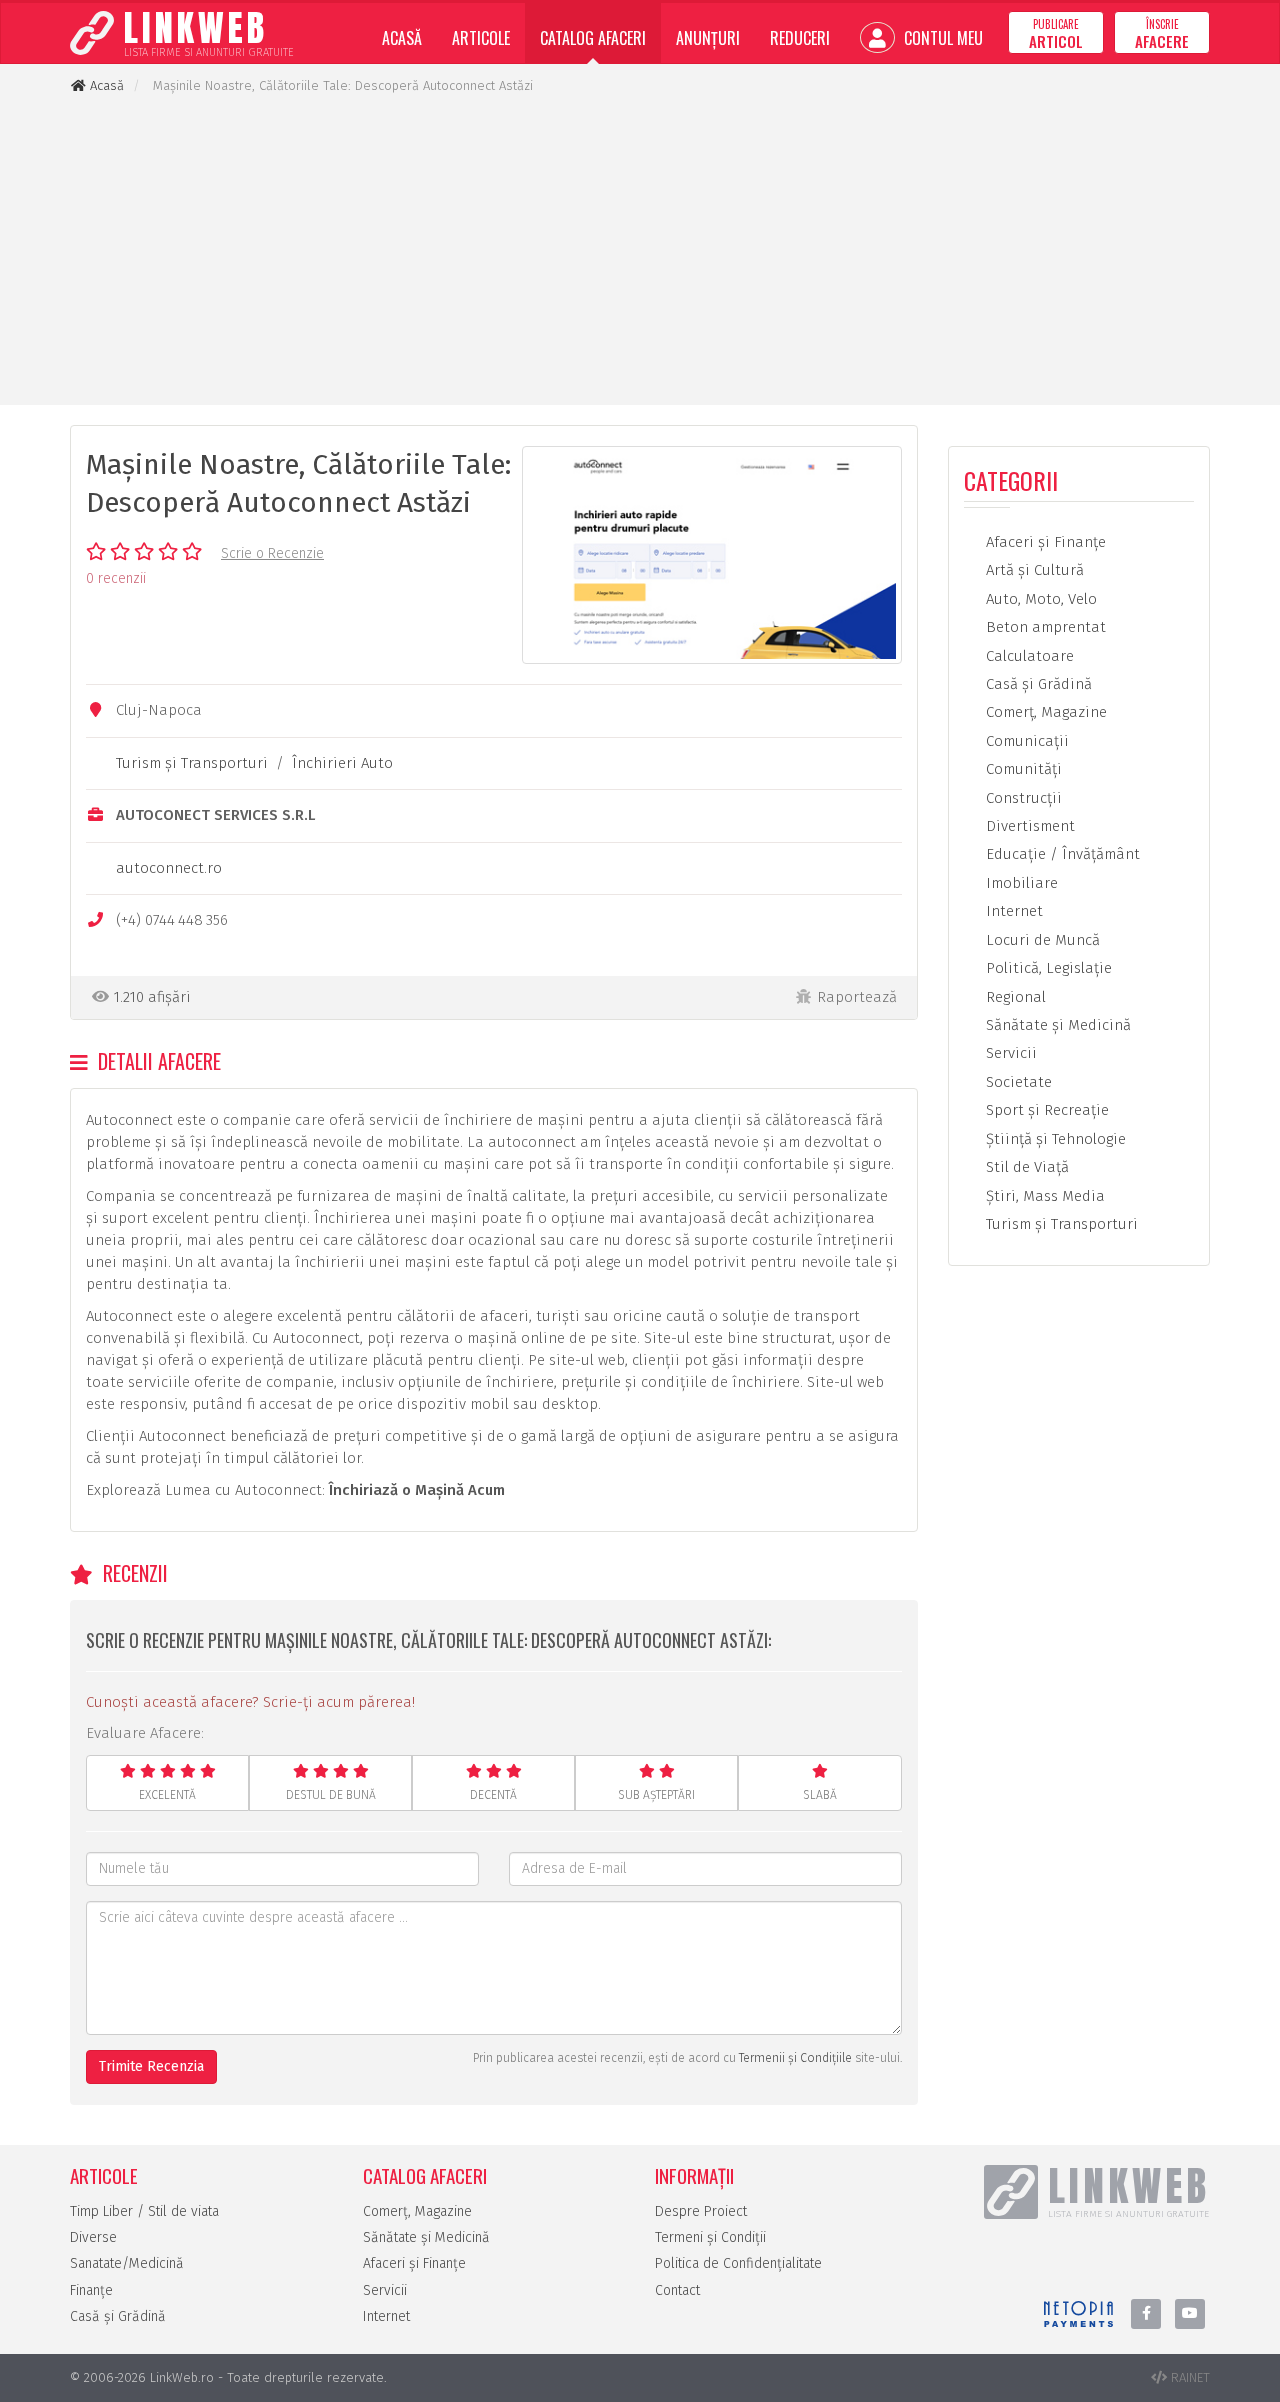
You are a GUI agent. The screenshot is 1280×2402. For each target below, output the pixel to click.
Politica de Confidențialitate (738, 2263)
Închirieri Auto (342, 763)
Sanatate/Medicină (127, 2263)
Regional (1014, 997)
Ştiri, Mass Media (1043, 1196)
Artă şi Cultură (1033, 570)
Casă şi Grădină (1037, 684)
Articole (481, 38)
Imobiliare (1020, 883)
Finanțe (91, 2290)
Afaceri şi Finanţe (1044, 542)
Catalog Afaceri (593, 38)
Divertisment (1028, 826)
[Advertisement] (640, 250)
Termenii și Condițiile (795, 2058)
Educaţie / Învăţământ (1061, 854)
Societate (1017, 1082)
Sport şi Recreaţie (1045, 1110)
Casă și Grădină (118, 2316)
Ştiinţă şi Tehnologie (1054, 1139)
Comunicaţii (1025, 741)
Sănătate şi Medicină (1056, 1025)
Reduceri (800, 38)
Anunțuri (708, 38)
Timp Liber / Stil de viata (144, 2211)
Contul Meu (941, 38)
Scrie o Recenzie (272, 553)
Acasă (402, 38)
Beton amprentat (1044, 627)
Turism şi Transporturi (192, 763)
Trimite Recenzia (151, 2066)
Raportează (857, 997)
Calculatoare (1028, 656)
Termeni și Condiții (710, 2237)
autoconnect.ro (169, 868)
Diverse (93, 2237)
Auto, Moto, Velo (1039, 599)
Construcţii (1022, 798)
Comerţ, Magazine (1044, 712)
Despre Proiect (701, 2211)
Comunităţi (1022, 769)
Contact (677, 2290)
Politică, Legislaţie (1047, 968)
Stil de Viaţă (1025, 1167)
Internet (1012, 911)
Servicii (1009, 1053)
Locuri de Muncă (1041, 940)
